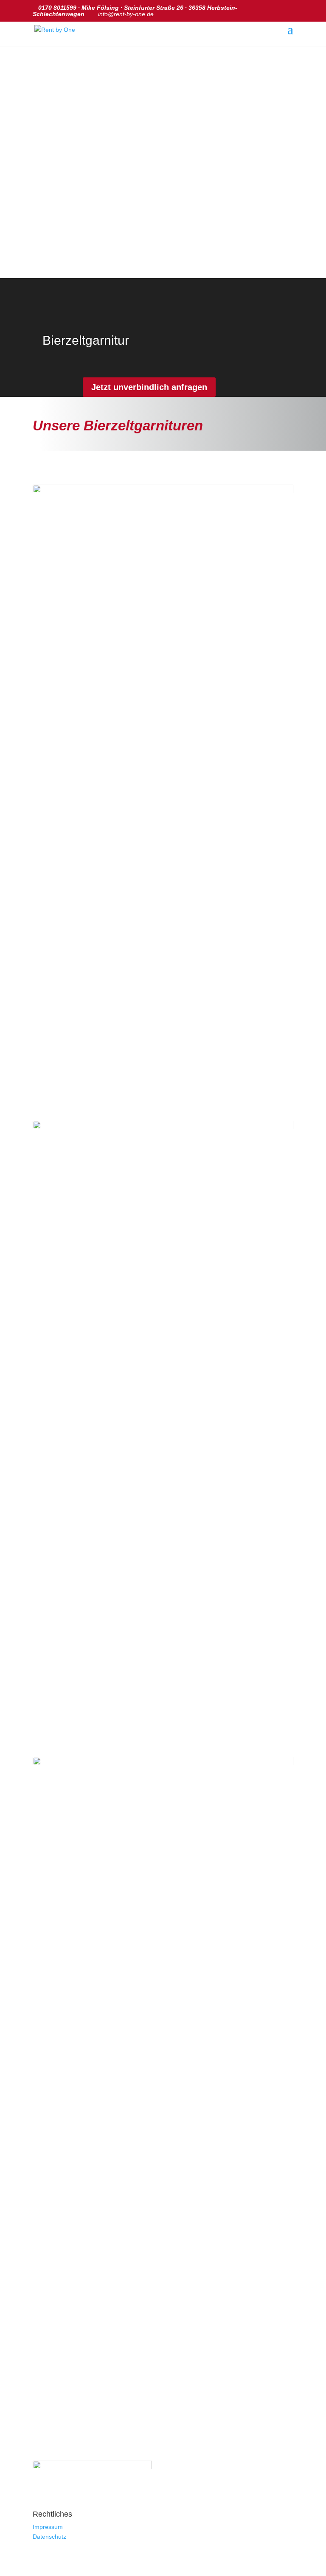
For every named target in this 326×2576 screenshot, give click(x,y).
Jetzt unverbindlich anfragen (149, 387)
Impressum (48, 2527)
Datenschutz (49, 2537)
